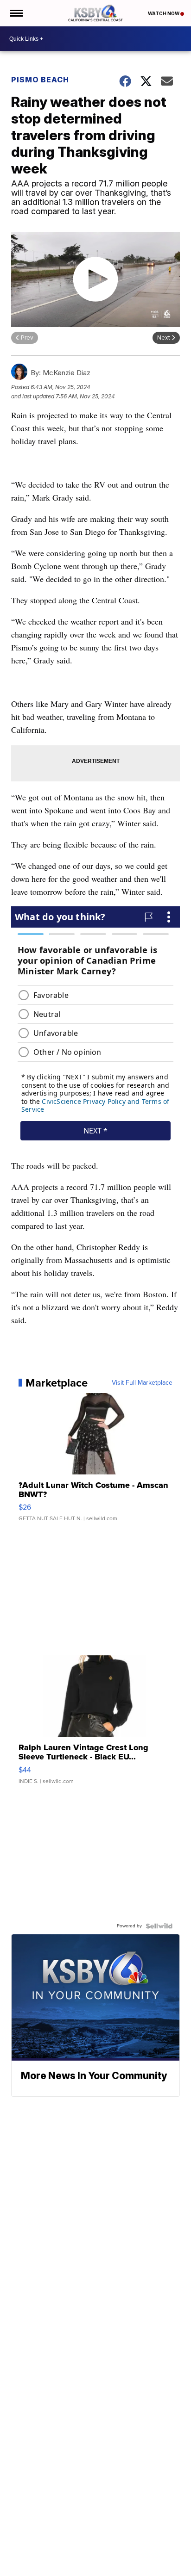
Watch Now (164, 13)
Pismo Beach (40, 80)
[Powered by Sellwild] (159, 1926)
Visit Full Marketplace (142, 1383)
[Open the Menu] (16, 13)
